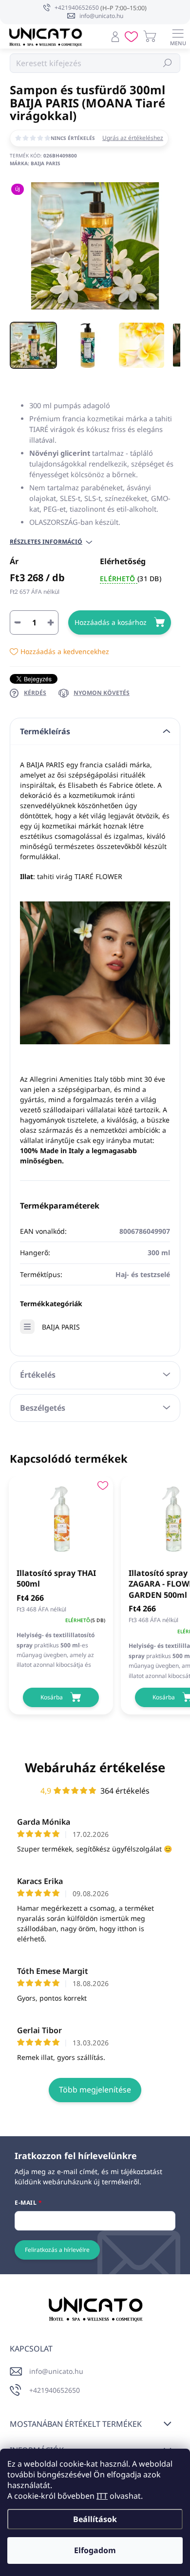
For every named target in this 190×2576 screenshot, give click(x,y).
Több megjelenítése (95, 2090)
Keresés (168, 63)
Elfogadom (95, 2550)
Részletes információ (46, 542)
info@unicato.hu (56, 2371)
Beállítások (95, 2519)
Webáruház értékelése (95, 1767)
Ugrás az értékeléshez (133, 138)
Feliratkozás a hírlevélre (57, 2250)
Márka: (35, 163)
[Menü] (178, 36)
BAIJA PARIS (61, 1327)
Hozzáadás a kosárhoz (111, 622)
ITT (102, 2496)
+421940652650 (55, 2390)
